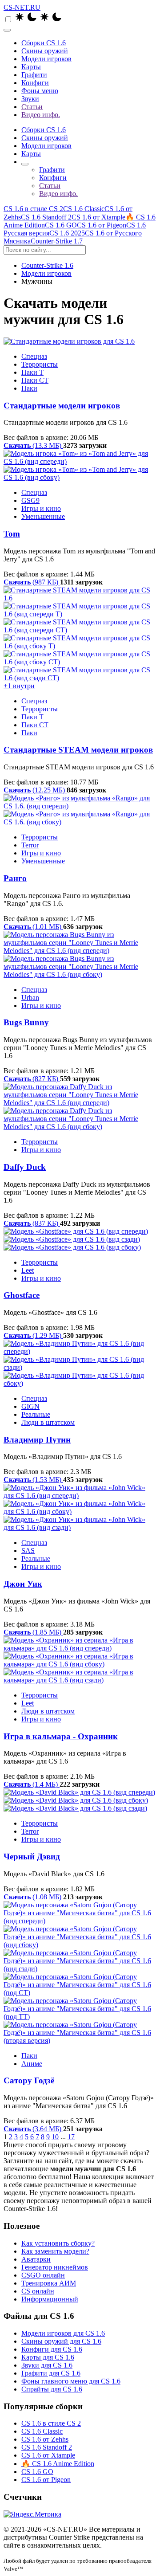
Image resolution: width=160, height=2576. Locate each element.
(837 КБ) (32, 1223)
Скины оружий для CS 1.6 (61, 2341)
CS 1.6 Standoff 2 (46, 217)
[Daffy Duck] (80, 1107)
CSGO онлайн (43, 2275)
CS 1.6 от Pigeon (102, 225)
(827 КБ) (32, 1079)
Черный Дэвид (32, 1857)
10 (55, 2137)
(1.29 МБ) (33, 1335)
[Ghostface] (80, 1239)
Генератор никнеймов (55, 2267)
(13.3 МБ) (33, 445)
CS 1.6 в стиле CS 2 (33, 209)
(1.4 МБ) (32, 1784)
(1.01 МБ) (33, 927)
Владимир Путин (37, 1440)
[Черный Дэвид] (80, 1800)
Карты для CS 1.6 (48, 2357)
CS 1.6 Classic (84, 209)
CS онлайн (38, 2291)
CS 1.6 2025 (67, 233)
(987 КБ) (32, 582)
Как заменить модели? (55, 2251)
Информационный (50, 2299)
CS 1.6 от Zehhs (45, 2439)
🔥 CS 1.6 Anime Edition (58, 2464)
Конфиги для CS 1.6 (52, 2349)
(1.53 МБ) (33, 1480)
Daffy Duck (25, 1167)
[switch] (8, 19)
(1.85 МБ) (33, 1632)
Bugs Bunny (26, 1022)
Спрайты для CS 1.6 (52, 2389)
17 (71, 2137)
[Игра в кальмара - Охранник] (80, 1660)
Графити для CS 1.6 (51, 2373)
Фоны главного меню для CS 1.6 (71, 2381)
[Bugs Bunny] (80, 955)
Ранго (15, 878)
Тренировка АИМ (49, 2283)
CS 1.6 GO (61, 225)
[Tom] (80, 466)
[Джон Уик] (80, 1508)
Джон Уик (23, 1584)
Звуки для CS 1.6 (47, 2365)
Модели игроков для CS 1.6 (63, 2333)
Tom (12, 534)
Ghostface (22, 1295)
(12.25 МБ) (35, 790)
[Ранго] (80, 810)
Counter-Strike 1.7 (57, 241)
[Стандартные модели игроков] (80, 341)
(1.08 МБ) (33, 1897)
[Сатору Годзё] (80, 1973)
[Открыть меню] (7, 30)
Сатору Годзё (29, 2080)
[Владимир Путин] (80, 1364)
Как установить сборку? (58, 2243)
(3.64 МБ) (33, 2129)
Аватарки (36, 2259)
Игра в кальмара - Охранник (61, 1736)
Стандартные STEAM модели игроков (78, 750)
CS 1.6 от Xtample (98, 217)
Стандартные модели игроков (62, 406)
